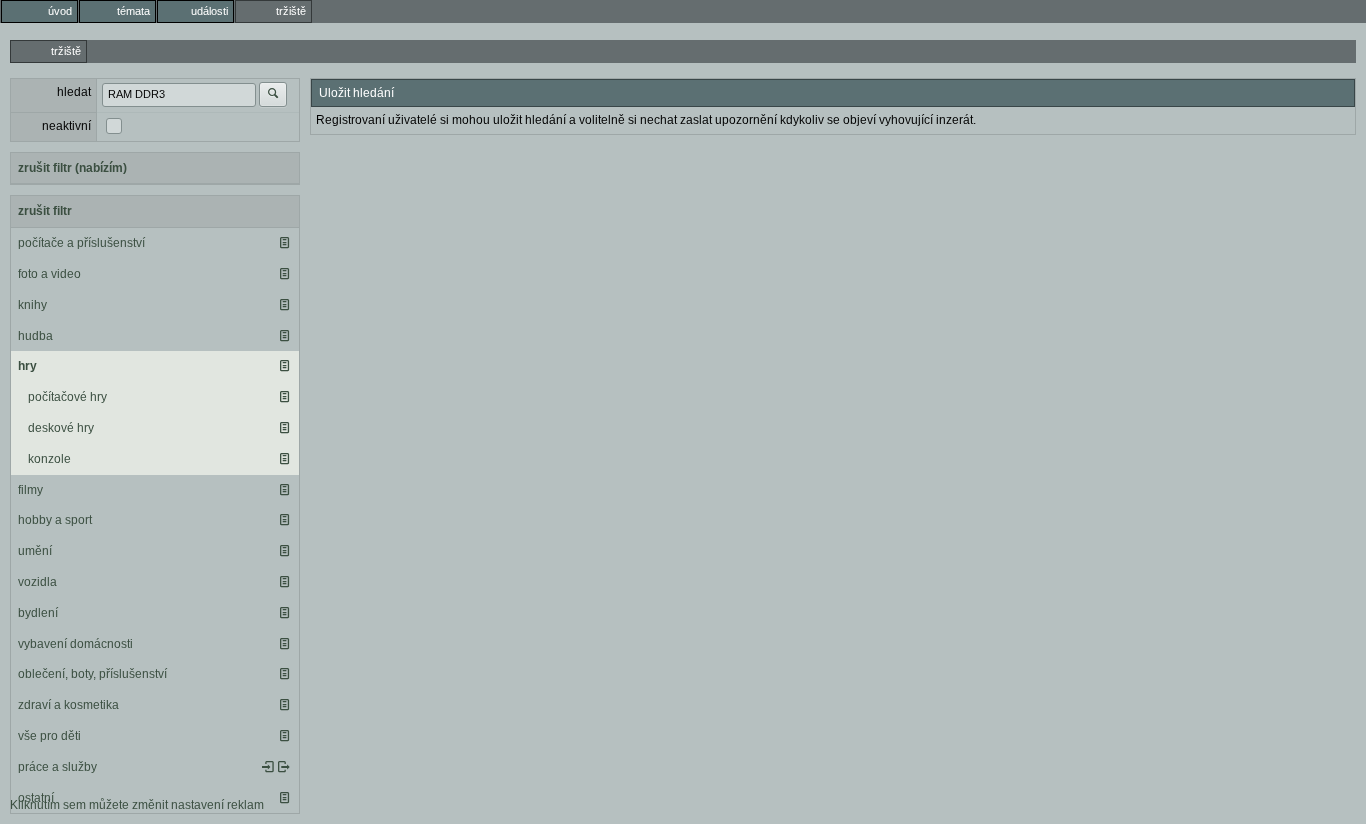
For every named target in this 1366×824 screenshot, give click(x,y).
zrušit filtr (45, 211)
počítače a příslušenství (81, 243)
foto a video (49, 274)
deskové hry (61, 428)
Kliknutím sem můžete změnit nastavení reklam (137, 805)
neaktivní (66, 126)
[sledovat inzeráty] (284, 243)
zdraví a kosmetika (68, 705)
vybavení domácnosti (75, 644)
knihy (32, 305)
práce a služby (57, 767)
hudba (35, 336)
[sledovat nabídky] (284, 767)
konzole (49, 459)
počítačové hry (67, 397)
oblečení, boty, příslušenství (92, 674)
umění (35, 551)
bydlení (38, 613)
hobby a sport (55, 520)
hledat (74, 92)
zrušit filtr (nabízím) (72, 168)
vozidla (37, 582)
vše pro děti (49, 736)
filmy (30, 490)
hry (27, 366)
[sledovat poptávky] (268, 767)
